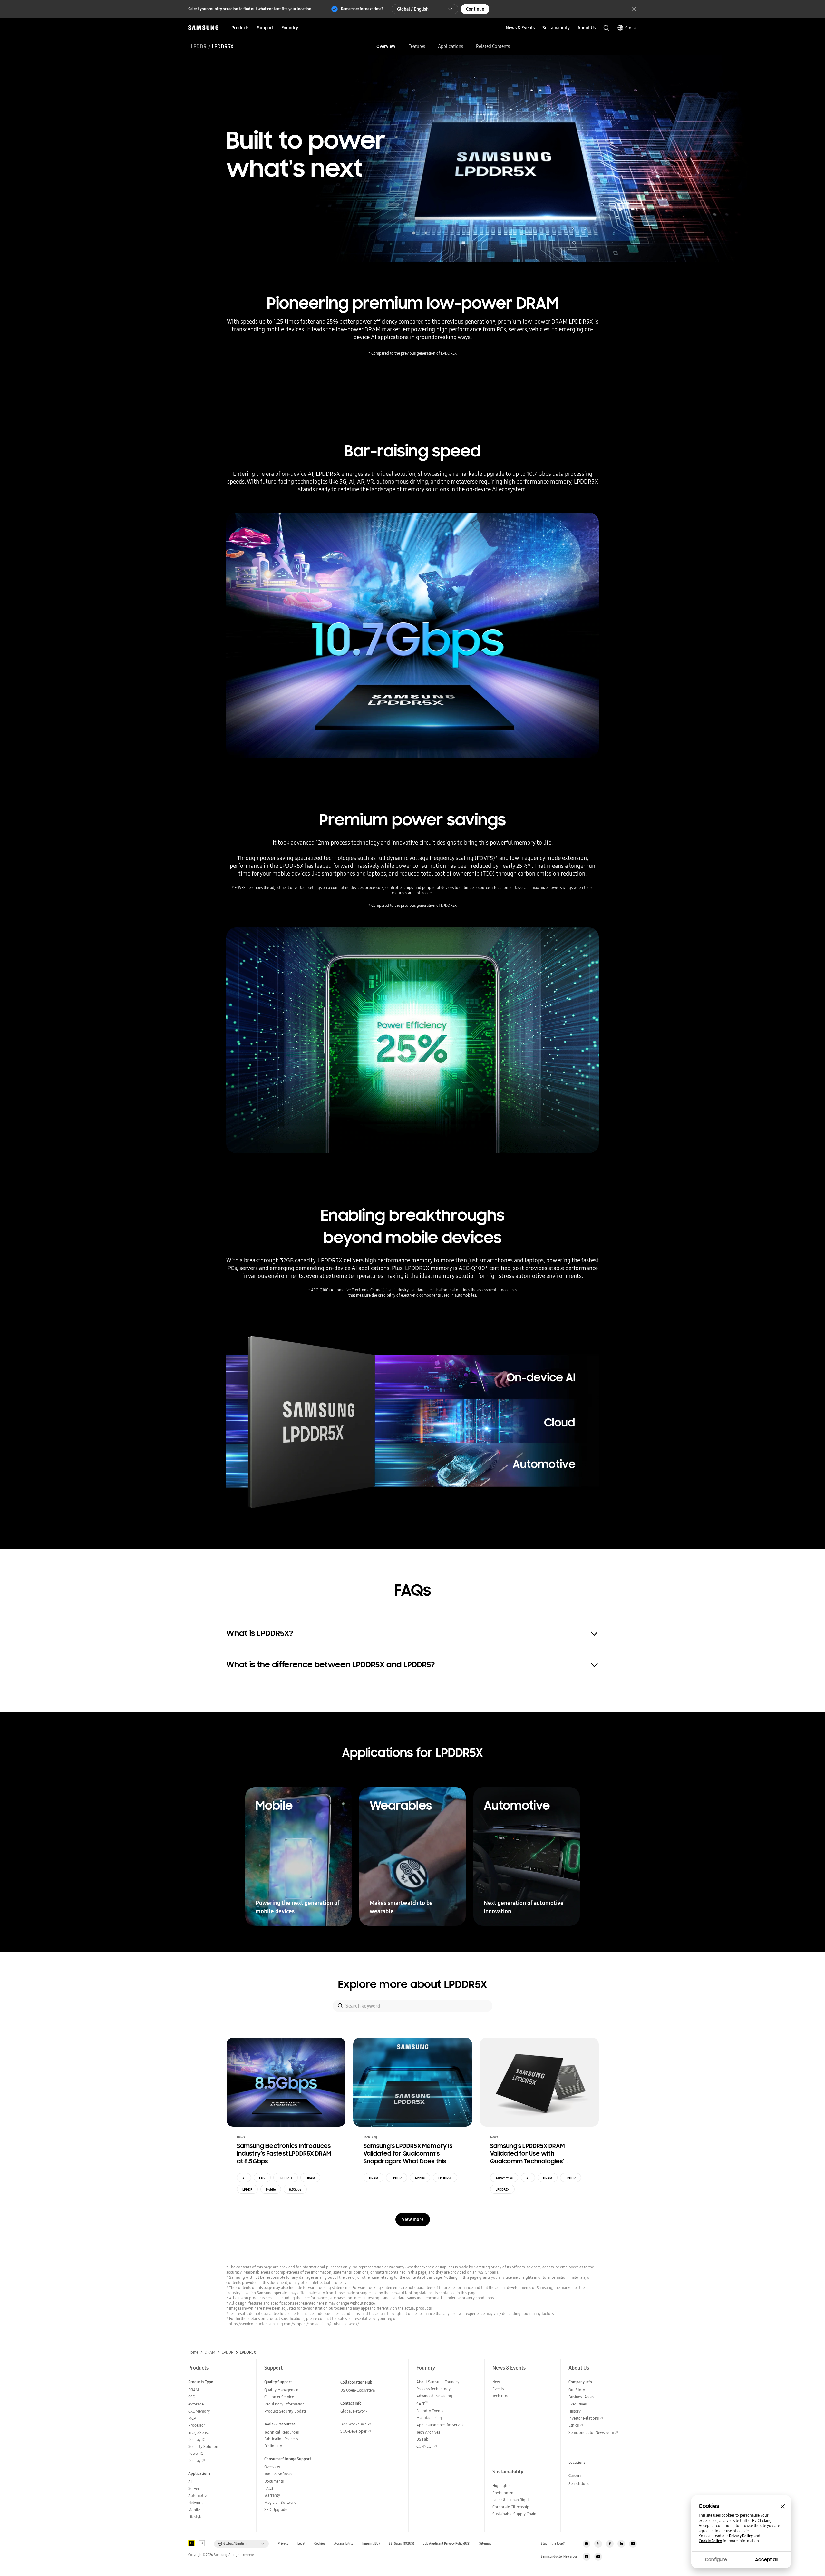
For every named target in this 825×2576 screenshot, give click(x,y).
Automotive (504, 2178)
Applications (451, 46)
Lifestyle (195, 2517)
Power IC (196, 2453)
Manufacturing (429, 2418)
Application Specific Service (440, 2425)
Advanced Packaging (434, 2396)
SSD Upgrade (276, 2509)
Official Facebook (610, 2544)
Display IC (197, 2439)
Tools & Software (279, 2474)
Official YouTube (633, 2544)
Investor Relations (584, 2418)
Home (193, 2352)
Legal (301, 2544)
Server (194, 2488)
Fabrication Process (281, 2439)
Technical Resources (281, 2432)
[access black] (191, 2543)
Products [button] (240, 28)
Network (195, 2503)
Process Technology (433, 2389)
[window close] (783, 2506)
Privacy (283, 2544)
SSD (192, 2397)
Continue (475, 9)
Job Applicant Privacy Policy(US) (447, 2544)
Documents (274, 2481)
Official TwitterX (598, 2544)
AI (244, 2178)
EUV (262, 2178)
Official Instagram (587, 2544)
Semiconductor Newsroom (591, 2432)
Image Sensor (200, 2432)
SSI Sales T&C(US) (401, 2544)
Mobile (271, 2189)
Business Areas (581, 2397)
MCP (192, 2418)
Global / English (413, 9)
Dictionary (273, 2446)
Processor (197, 2425)
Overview (386, 46)
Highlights (501, 2486)
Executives (577, 2404)
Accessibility (344, 2544)
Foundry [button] (290, 28)
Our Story (577, 2390)
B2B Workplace (354, 2424)
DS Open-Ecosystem (358, 2390)
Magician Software (280, 2502)
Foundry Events (430, 2411)
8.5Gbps (295, 2189)
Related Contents (493, 46)
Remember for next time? (362, 9)
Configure (716, 2560)
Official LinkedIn (621, 2544)
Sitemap (485, 2544)
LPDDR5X (286, 2178)
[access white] (202, 2543)
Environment (504, 2493)
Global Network (354, 2411)
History (575, 2411)
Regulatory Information (284, 2404)
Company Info (580, 2382)
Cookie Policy (710, 2541)
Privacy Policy (741, 2536)
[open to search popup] (607, 28)
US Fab (422, 2439)
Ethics (574, 2425)
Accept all (766, 2560)
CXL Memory (199, 2411)
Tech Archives (428, 2432)
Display (194, 2460)
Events (498, 2389)
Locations (577, 2462)
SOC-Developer (354, 2431)
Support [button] (265, 28)
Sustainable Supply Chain (514, 2514)
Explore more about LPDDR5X (412, 1984)
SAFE (422, 2404)
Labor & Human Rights (511, 2500)
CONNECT (425, 2446)
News (497, 2382)
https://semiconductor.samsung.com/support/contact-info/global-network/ (294, 2324)
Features (417, 46)
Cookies (320, 2544)
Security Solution (203, 2447)
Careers (575, 2476)
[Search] (340, 2006)
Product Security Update (285, 2411)
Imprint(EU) (371, 2544)
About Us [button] (587, 28)
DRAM (310, 2178)
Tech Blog (501, 2396)
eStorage (196, 2404)
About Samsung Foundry (438, 2382)
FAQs (269, 2488)
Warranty (272, 2495)
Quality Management (282, 2390)
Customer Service (279, 2397)
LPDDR (199, 46)
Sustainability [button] (556, 28)
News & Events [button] (520, 28)
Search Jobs (579, 2484)
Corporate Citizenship (511, 2507)
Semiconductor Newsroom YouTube (598, 2557)
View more (413, 2219)
